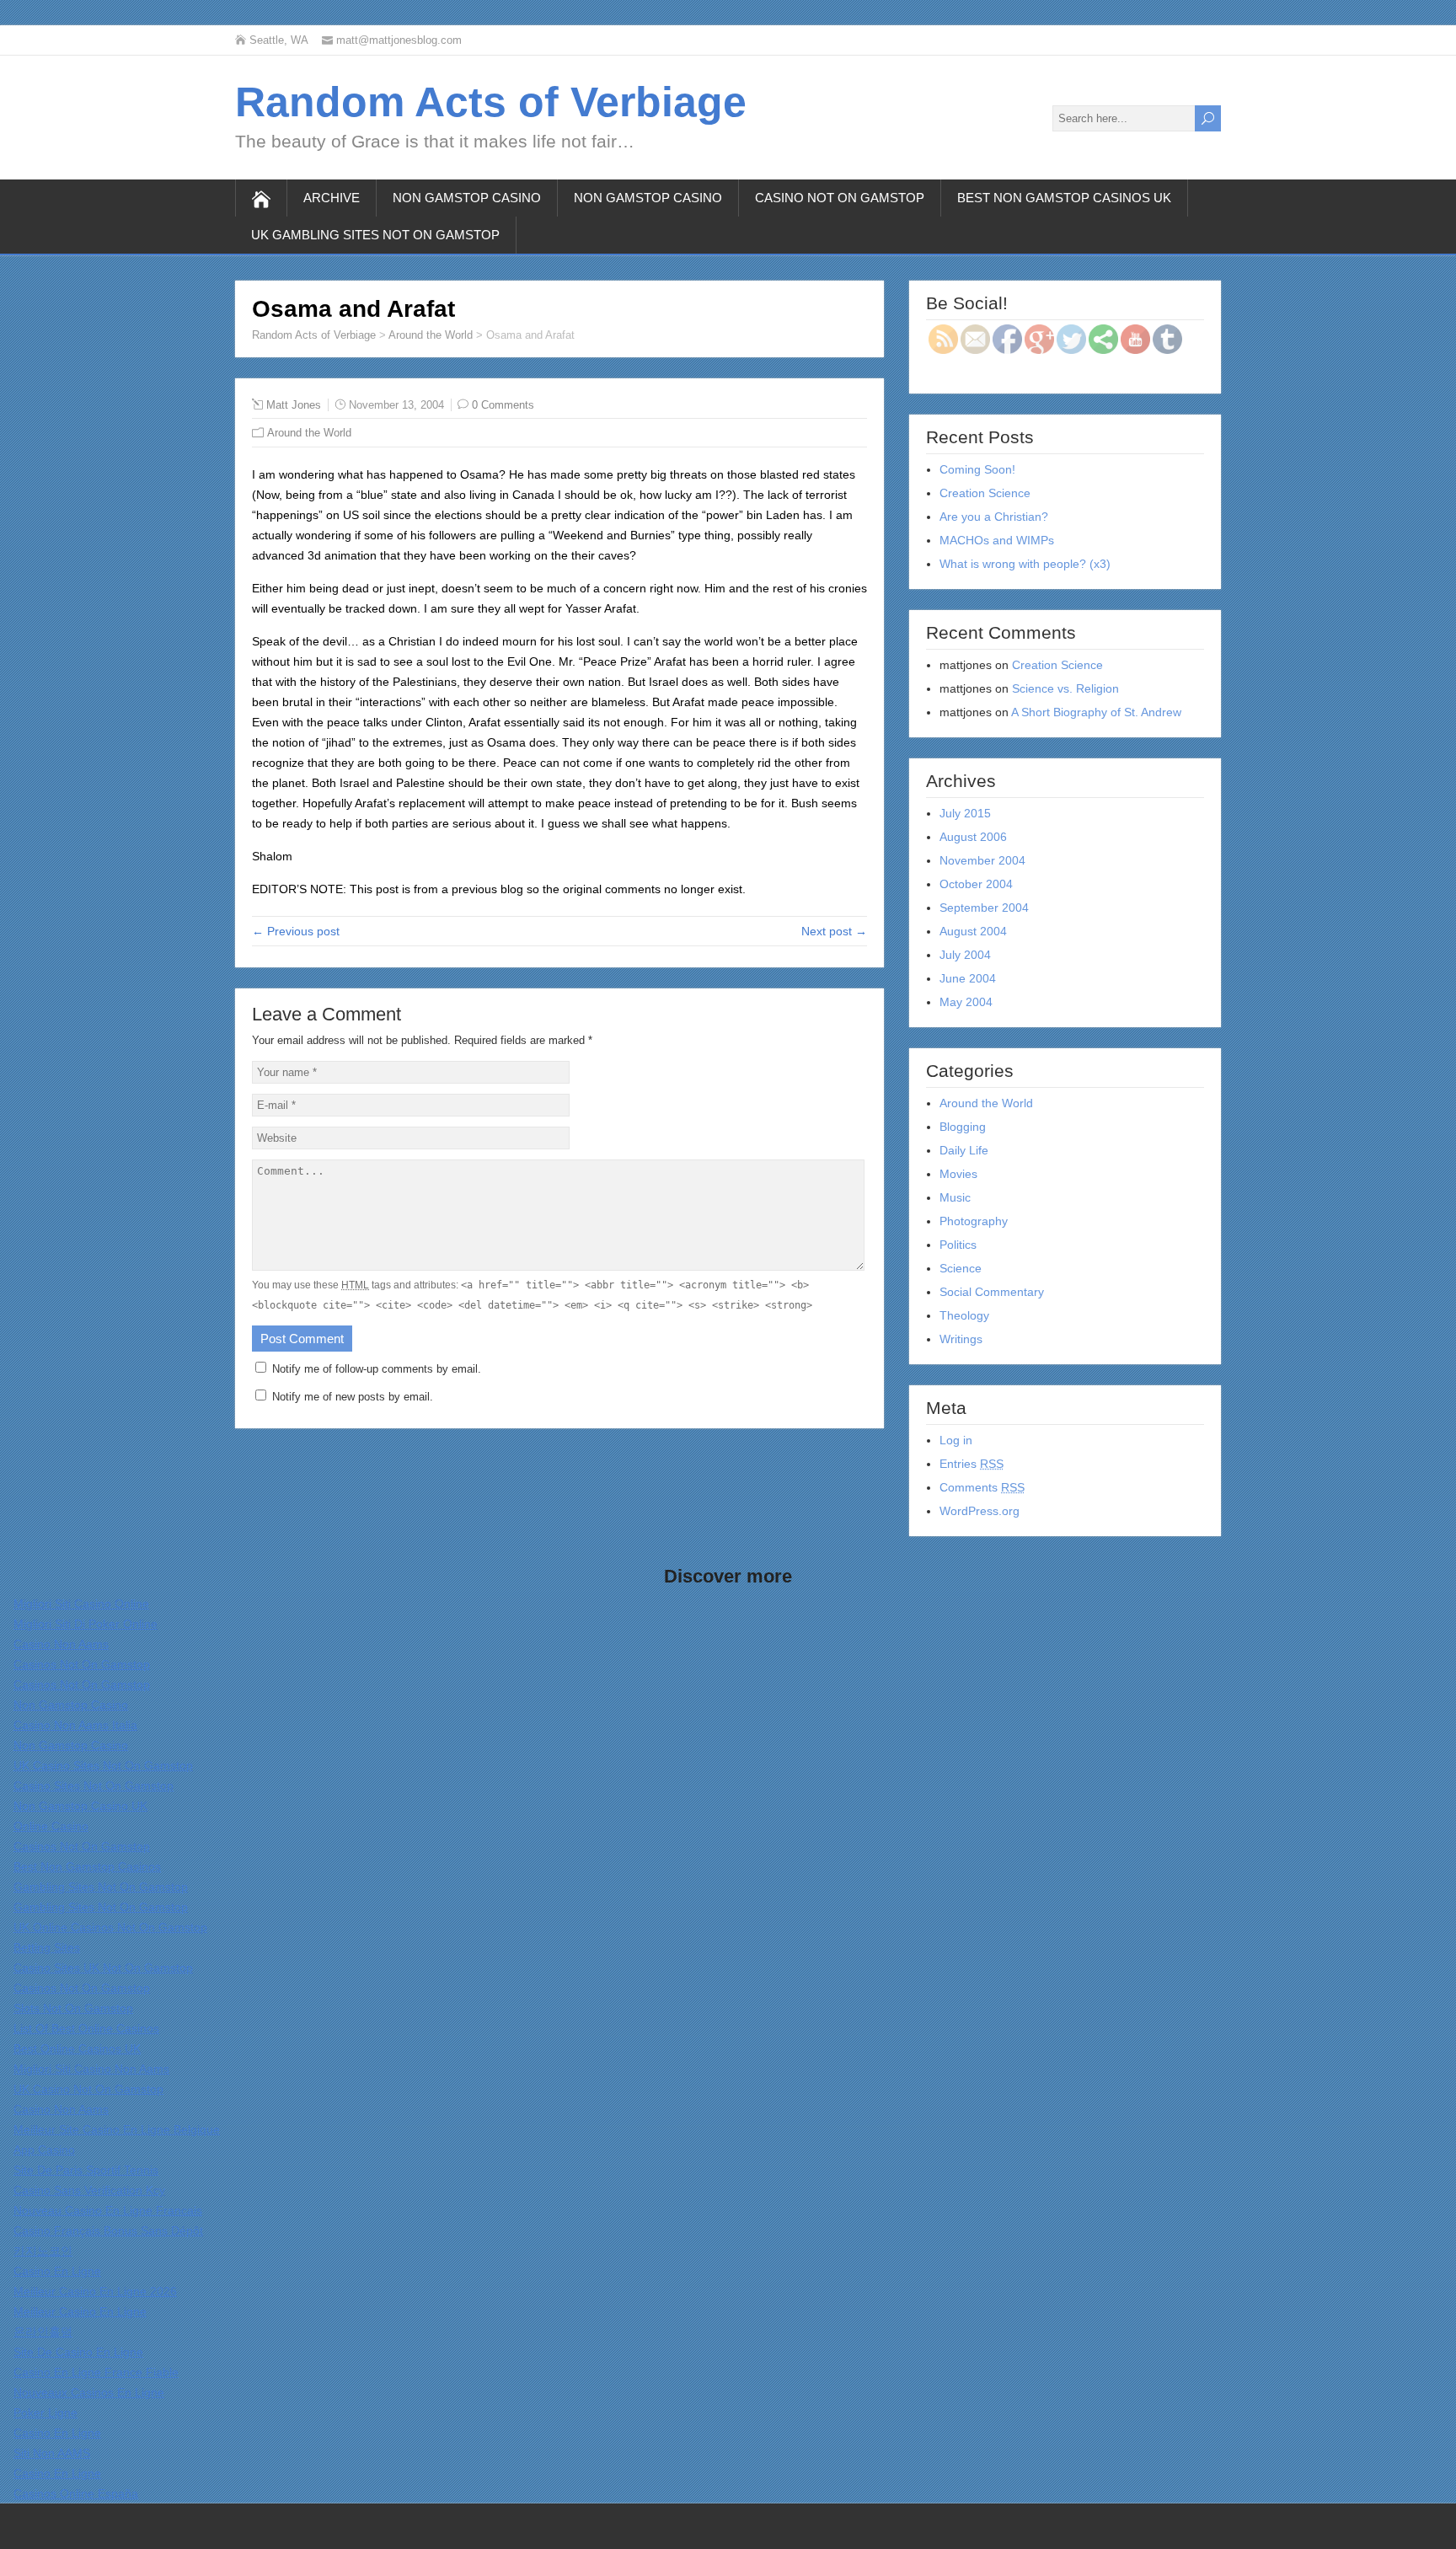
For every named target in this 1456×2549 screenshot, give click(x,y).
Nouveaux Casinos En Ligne (89, 2392)
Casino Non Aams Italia (75, 1725)
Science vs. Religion (1065, 688)
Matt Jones (294, 405)
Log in (956, 1440)
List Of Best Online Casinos (86, 2028)
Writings (961, 1339)
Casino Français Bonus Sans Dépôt (108, 2230)
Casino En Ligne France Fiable (96, 2372)
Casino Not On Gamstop (840, 198)
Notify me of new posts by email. (353, 1397)
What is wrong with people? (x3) (1025, 564)
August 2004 (973, 931)
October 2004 (976, 884)
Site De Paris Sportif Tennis (86, 2170)
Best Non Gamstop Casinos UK (1064, 198)
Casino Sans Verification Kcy (89, 2190)
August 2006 (973, 837)
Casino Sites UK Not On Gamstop (103, 1968)
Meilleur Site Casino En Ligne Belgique (117, 2129)
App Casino (44, 2150)
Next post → (834, 931)
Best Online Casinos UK (77, 2048)
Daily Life (964, 1150)
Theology (964, 1315)
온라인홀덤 (43, 2332)
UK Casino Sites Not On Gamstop (103, 1765)
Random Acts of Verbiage (491, 102)
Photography (974, 1221)
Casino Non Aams (61, 1644)
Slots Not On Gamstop (73, 2008)
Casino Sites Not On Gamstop (94, 1786)
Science (961, 1268)
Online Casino (51, 1826)
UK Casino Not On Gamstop (88, 2089)
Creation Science (985, 493)
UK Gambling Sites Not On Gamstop (375, 235)
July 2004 (965, 955)
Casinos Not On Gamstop (82, 1664)
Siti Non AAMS (52, 2453)
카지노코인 (43, 2251)
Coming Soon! (977, 469)
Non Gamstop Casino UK (80, 1806)
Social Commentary (992, 1292)
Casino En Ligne (57, 2271)
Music (955, 1197)
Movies (958, 1174)
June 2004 (968, 978)
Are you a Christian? (994, 517)
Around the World (431, 335)
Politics (958, 1245)
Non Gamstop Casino (467, 198)
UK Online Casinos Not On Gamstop (110, 1927)
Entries (972, 1464)
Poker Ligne (45, 2412)
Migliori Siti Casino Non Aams (91, 2069)
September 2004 (984, 908)
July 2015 (965, 813)
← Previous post (296, 931)
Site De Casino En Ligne (78, 2352)
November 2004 (982, 860)
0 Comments (503, 405)
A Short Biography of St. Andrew (1096, 712)
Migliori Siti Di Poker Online (86, 1624)
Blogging (963, 1127)
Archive (332, 198)
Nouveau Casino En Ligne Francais (108, 2210)
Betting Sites (47, 1947)
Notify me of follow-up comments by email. (377, 1369)
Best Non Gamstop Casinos (87, 1866)
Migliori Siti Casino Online (81, 1604)
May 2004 (966, 1002)
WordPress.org (980, 1511)
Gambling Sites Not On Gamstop (101, 1887)
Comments (982, 1487)
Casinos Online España (76, 2493)
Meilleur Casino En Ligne (80, 2311)
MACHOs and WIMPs (997, 540)
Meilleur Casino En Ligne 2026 (95, 2291)
